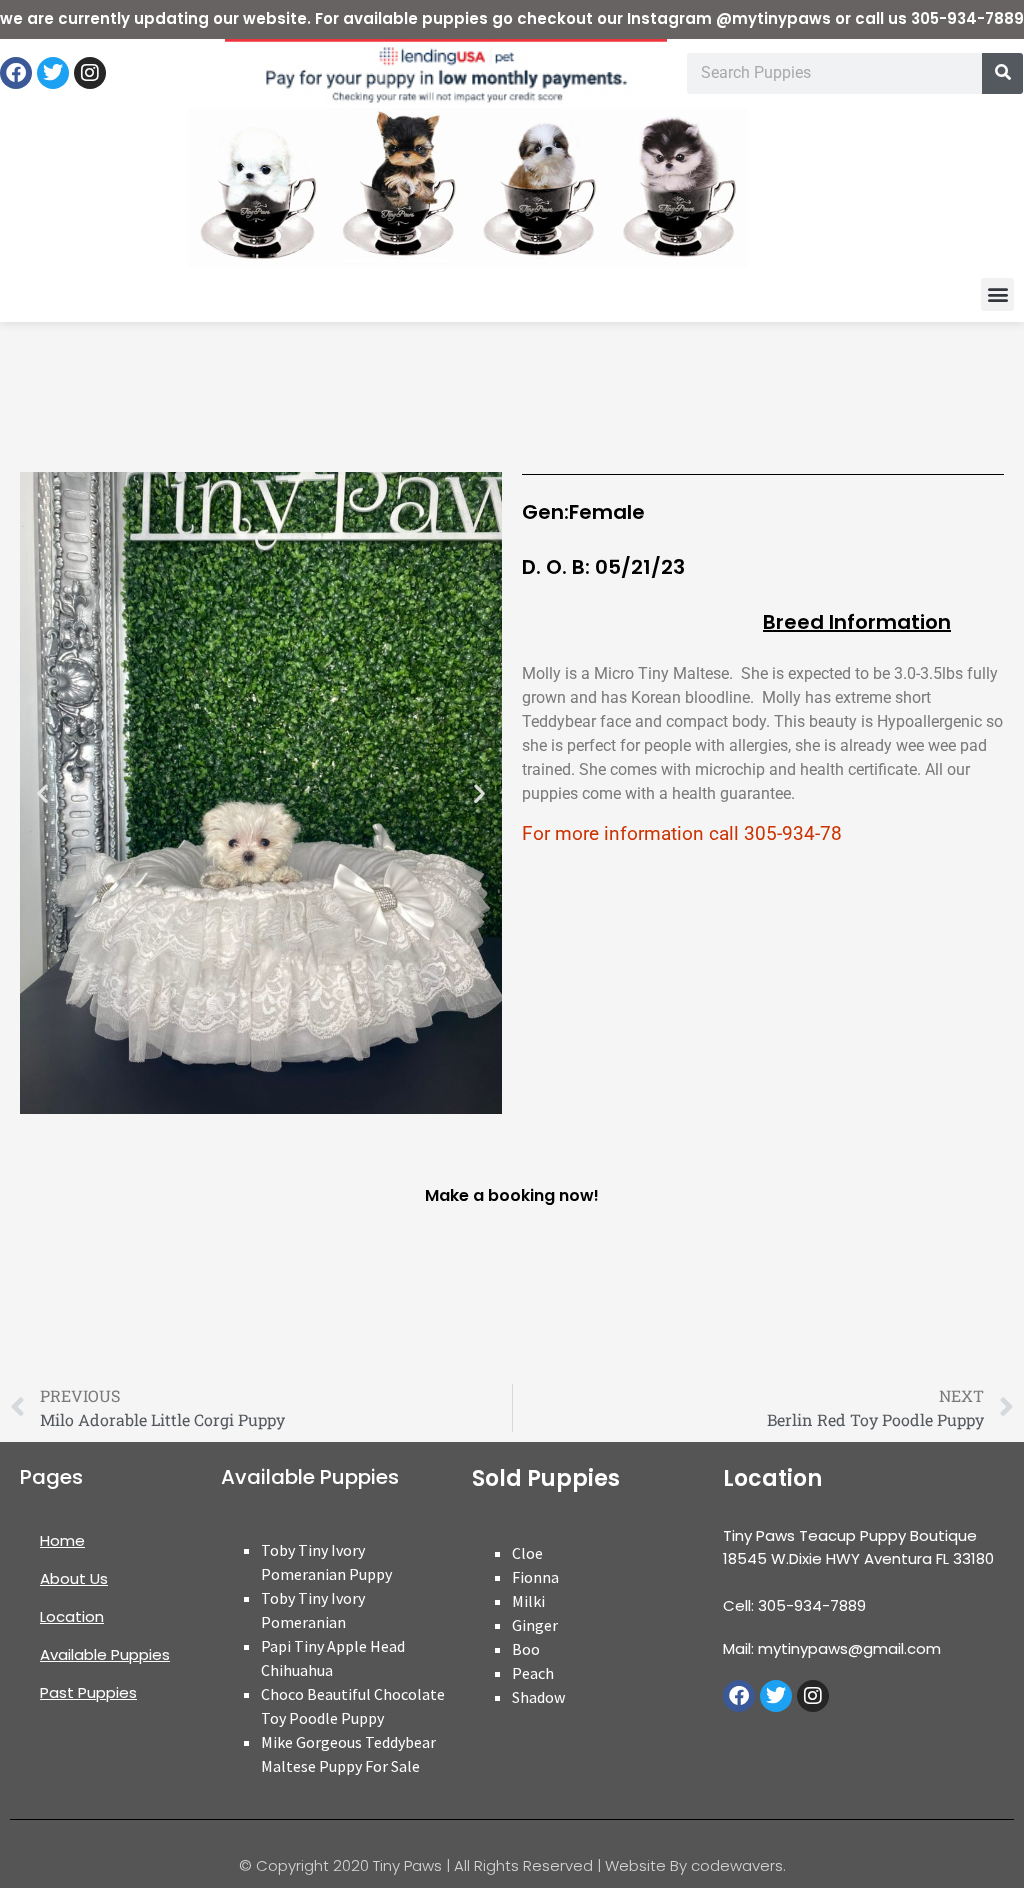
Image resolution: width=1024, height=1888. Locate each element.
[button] (997, 294)
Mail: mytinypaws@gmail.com (832, 1648)
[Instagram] (90, 73)
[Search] (1002, 73)
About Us (74, 1578)
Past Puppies (88, 1692)
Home (62, 1540)
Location (72, 1616)
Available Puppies (105, 1654)
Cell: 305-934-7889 (794, 1605)
